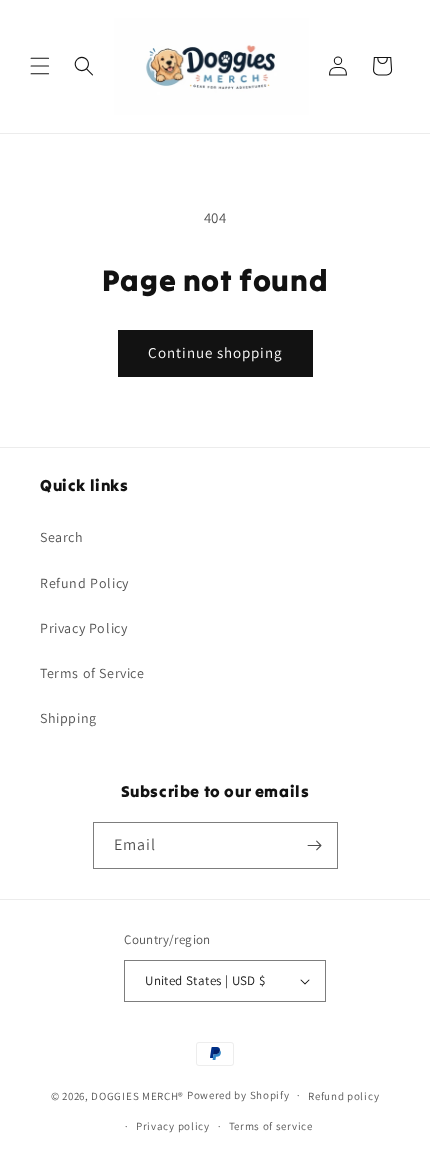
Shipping (68, 718)
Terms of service (271, 1126)
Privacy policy (173, 1126)
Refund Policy (84, 583)
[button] (40, 66)
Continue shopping (215, 352)
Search (62, 537)
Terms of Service (92, 673)
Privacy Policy (83, 628)
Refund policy (343, 1096)
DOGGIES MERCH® (137, 1095)
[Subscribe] (315, 845)
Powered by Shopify (238, 1095)
